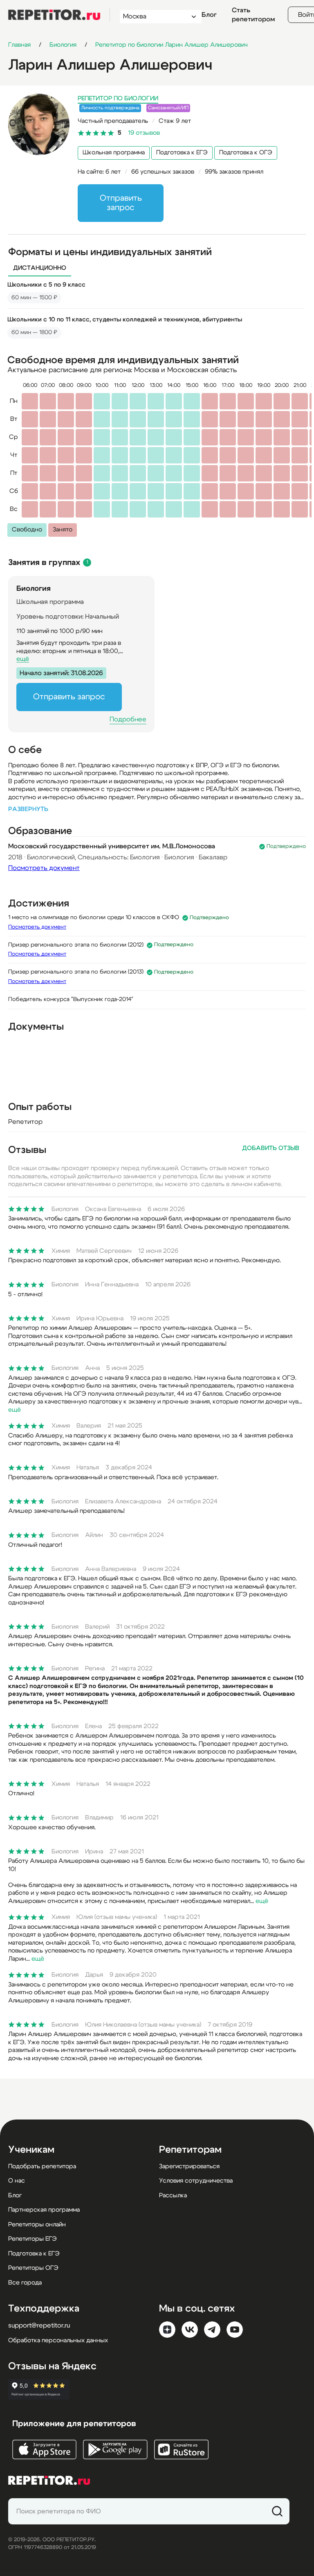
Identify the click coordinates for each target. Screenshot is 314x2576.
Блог (209, 15)
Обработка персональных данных (58, 2340)
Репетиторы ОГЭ (33, 2268)
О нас (17, 2181)
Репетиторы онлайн (37, 2225)
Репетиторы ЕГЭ (33, 2239)
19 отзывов (144, 133)
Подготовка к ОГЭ (246, 153)
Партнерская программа (44, 2210)
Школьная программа (114, 153)
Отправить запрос (121, 203)
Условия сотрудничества (196, 2181)
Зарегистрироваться (189, 2166)
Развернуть (28, 809)
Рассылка (173, 2195)
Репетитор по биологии (118, 98)
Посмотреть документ (44, 868)
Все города (25, 2283)
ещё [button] (23, 659)
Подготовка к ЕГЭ (182, 153)
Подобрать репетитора (42, 2166)
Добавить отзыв (271, 1148)
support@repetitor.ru (39, 2325)
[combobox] (153, 17)
